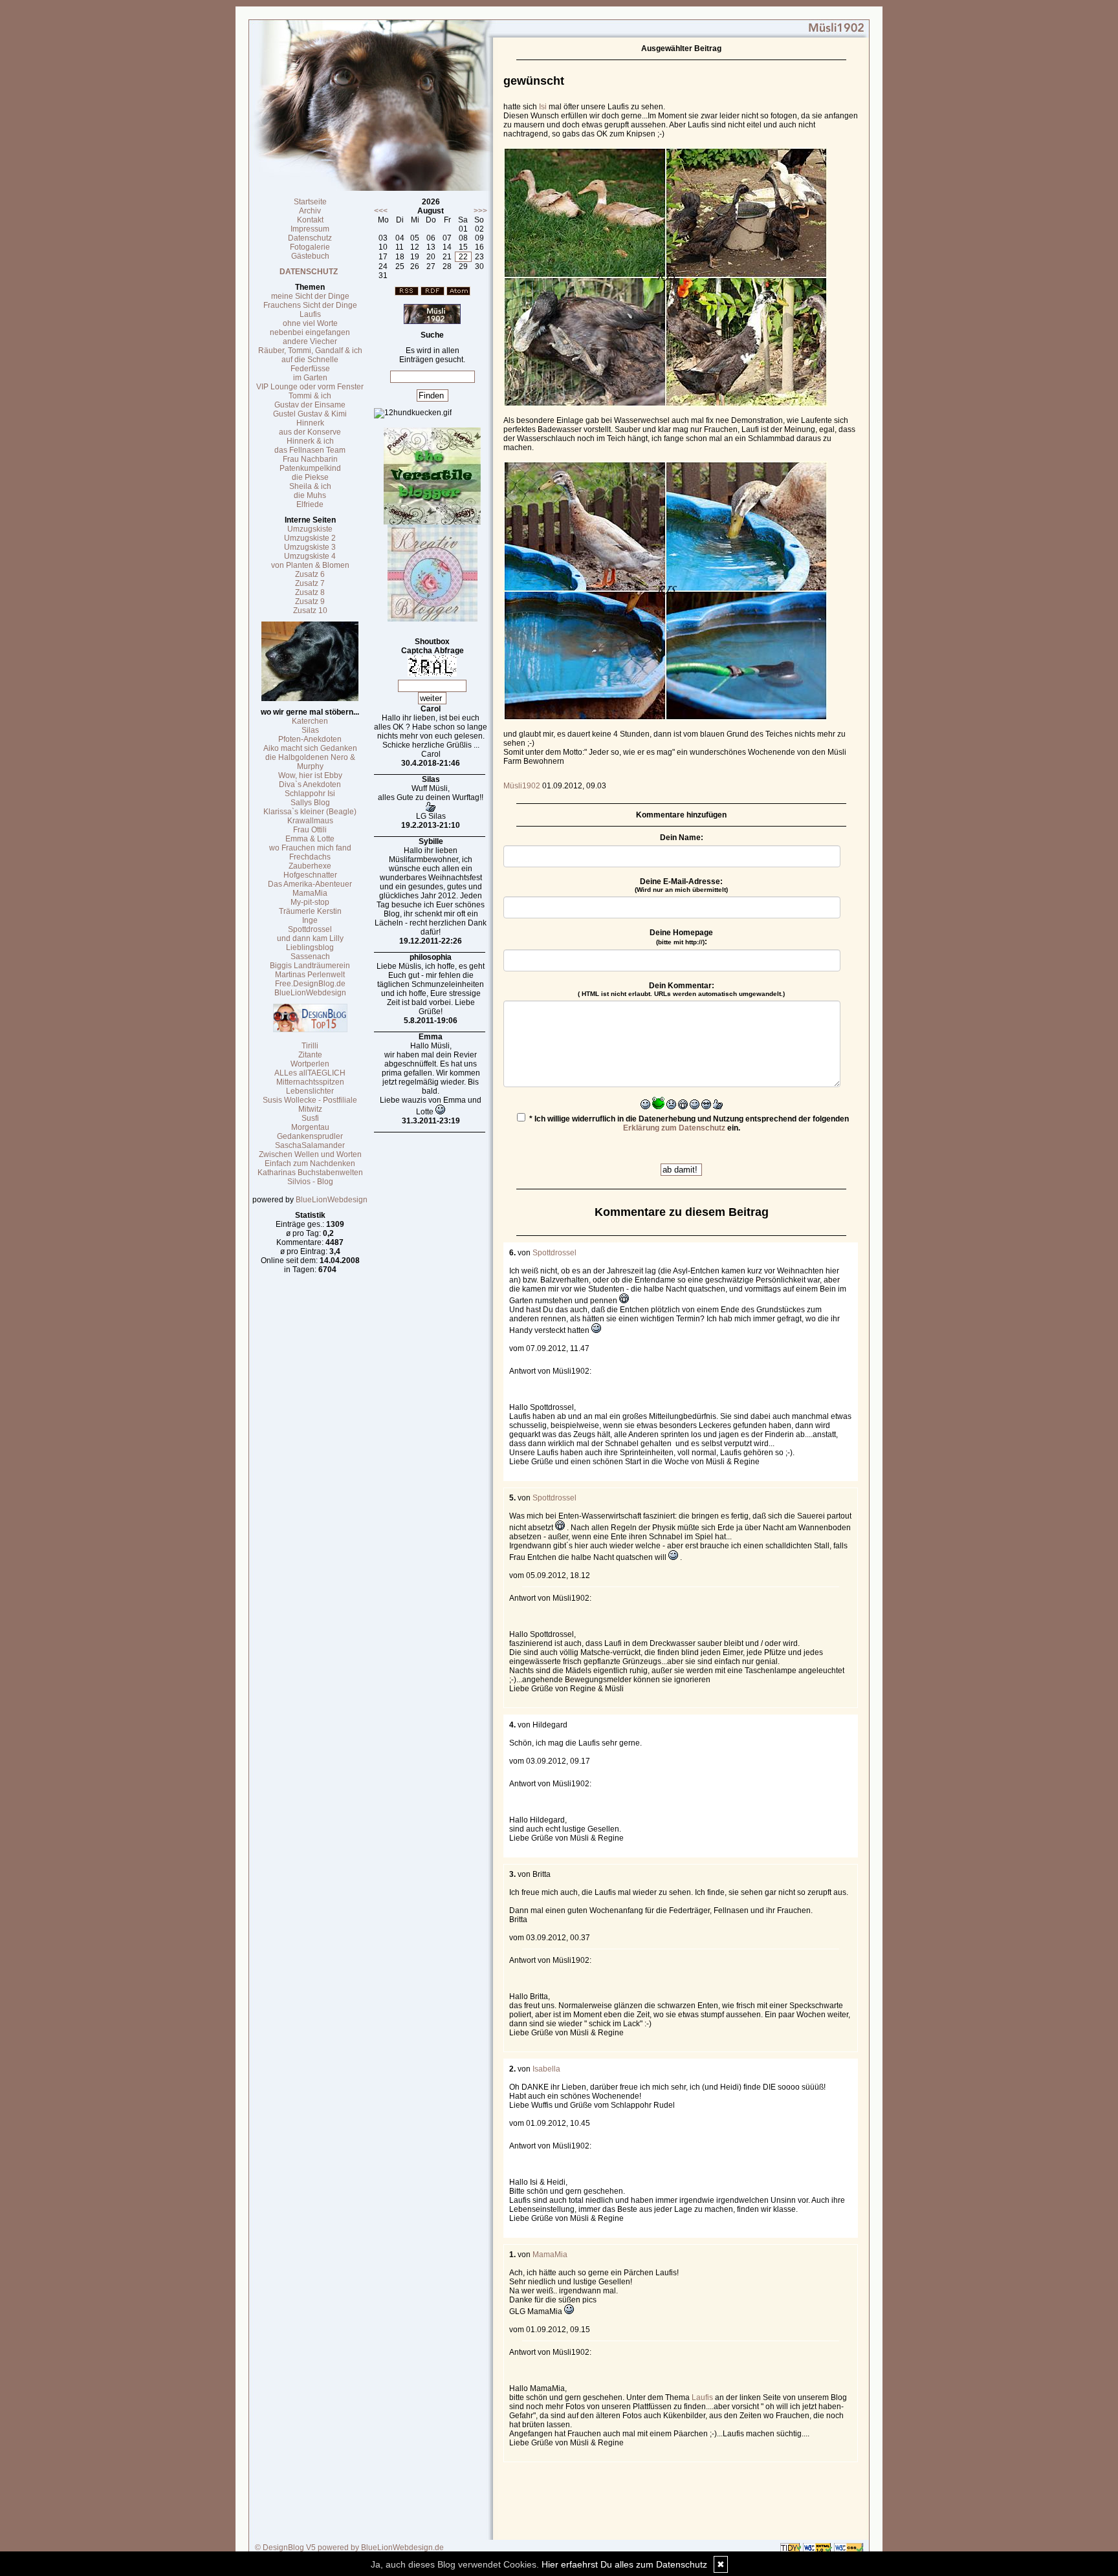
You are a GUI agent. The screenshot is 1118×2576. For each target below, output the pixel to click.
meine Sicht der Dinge (310, 296)
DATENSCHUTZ (309, 272)
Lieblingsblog (310, 947)
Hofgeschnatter (310, 875)
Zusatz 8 (310, 592)
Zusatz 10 (310, 611)
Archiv (310, 211)
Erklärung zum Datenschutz (674, 1128)
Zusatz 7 (310, 583)
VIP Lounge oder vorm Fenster (310, 387)
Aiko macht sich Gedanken (310, 748)
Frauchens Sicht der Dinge (310, 305)
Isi (542, 107)
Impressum (310, 229)
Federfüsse (310, 369)
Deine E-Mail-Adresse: (681, 885)
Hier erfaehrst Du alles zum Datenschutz (624, 2564)
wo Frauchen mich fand (310, 848)
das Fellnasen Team (310, 450)
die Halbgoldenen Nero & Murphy (310, 762)
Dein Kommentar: (681, 989)
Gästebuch (310, 256)
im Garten (310, 378)
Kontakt (310, 220)
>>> (480, 211)
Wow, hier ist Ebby (310, 775)
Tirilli (310, 1046)
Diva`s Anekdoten (310, 785)
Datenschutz (310, 238)
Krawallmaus (310, 821)
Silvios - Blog (310, 1182)
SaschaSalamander (310, 1145)
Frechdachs (310, 857)
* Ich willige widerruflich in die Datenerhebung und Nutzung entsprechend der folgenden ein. (688, 1123)
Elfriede (310, 504)
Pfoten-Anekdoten (310, 739)
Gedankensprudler (310, 1136)
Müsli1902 (522, 786)
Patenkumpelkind (310, 468)
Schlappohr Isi (310, 794)
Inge (310, 920)
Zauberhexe (310, 866)
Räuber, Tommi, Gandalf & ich (310, 351)
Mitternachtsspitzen (310, 1082)
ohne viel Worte (310, 323)
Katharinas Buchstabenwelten (310, 1173)
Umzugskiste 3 (310, 547)
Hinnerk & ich (310, 441)
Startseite (310, 202)
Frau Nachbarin (310, 459)
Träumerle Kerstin (310, 911)
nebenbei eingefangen (310, 332)
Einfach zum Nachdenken (310, 1164)
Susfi (310, 1118)
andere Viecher (310, 341)
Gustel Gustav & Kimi (310, 414)
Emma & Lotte (310, 839)
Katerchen (310, 721)
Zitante (310, 1055)
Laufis (310, 314)
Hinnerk (310, 423)
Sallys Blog (310, 803)
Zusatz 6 (310, 574)
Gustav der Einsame (310, 405)
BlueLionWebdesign (310, 993)
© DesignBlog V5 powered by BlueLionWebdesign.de (349, 2548)
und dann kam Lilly (310, 938)
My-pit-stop (310, 902)
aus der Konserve (310, 432)
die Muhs (310, 495)
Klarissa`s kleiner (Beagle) (310, 812)
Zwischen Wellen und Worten (310, 1154)
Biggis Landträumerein (310, 966)
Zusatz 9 (310, 601)
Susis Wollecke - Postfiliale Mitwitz (310, 1105)
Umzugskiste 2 (310, 538)
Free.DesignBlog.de (310, 984)
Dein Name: (682, 838)
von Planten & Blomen (310, 565)
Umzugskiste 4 (310, 556)
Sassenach (310, 957)
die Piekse (310, 477)
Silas (310, 730)
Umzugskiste (310, 529)
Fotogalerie (310, 247)
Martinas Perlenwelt (310, 975)
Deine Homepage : (681, 937)
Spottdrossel (310, 929)
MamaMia (310, 893)
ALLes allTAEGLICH (310, 1073)
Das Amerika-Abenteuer (310, 884)
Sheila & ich (310, 486)
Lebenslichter (310, 1091)
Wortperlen (310, 1064)
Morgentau (310, 1127)
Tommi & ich (310, 396)
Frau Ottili (310, 830)
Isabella (546, 2069)
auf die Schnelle (310, 360)
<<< (381, 211)
